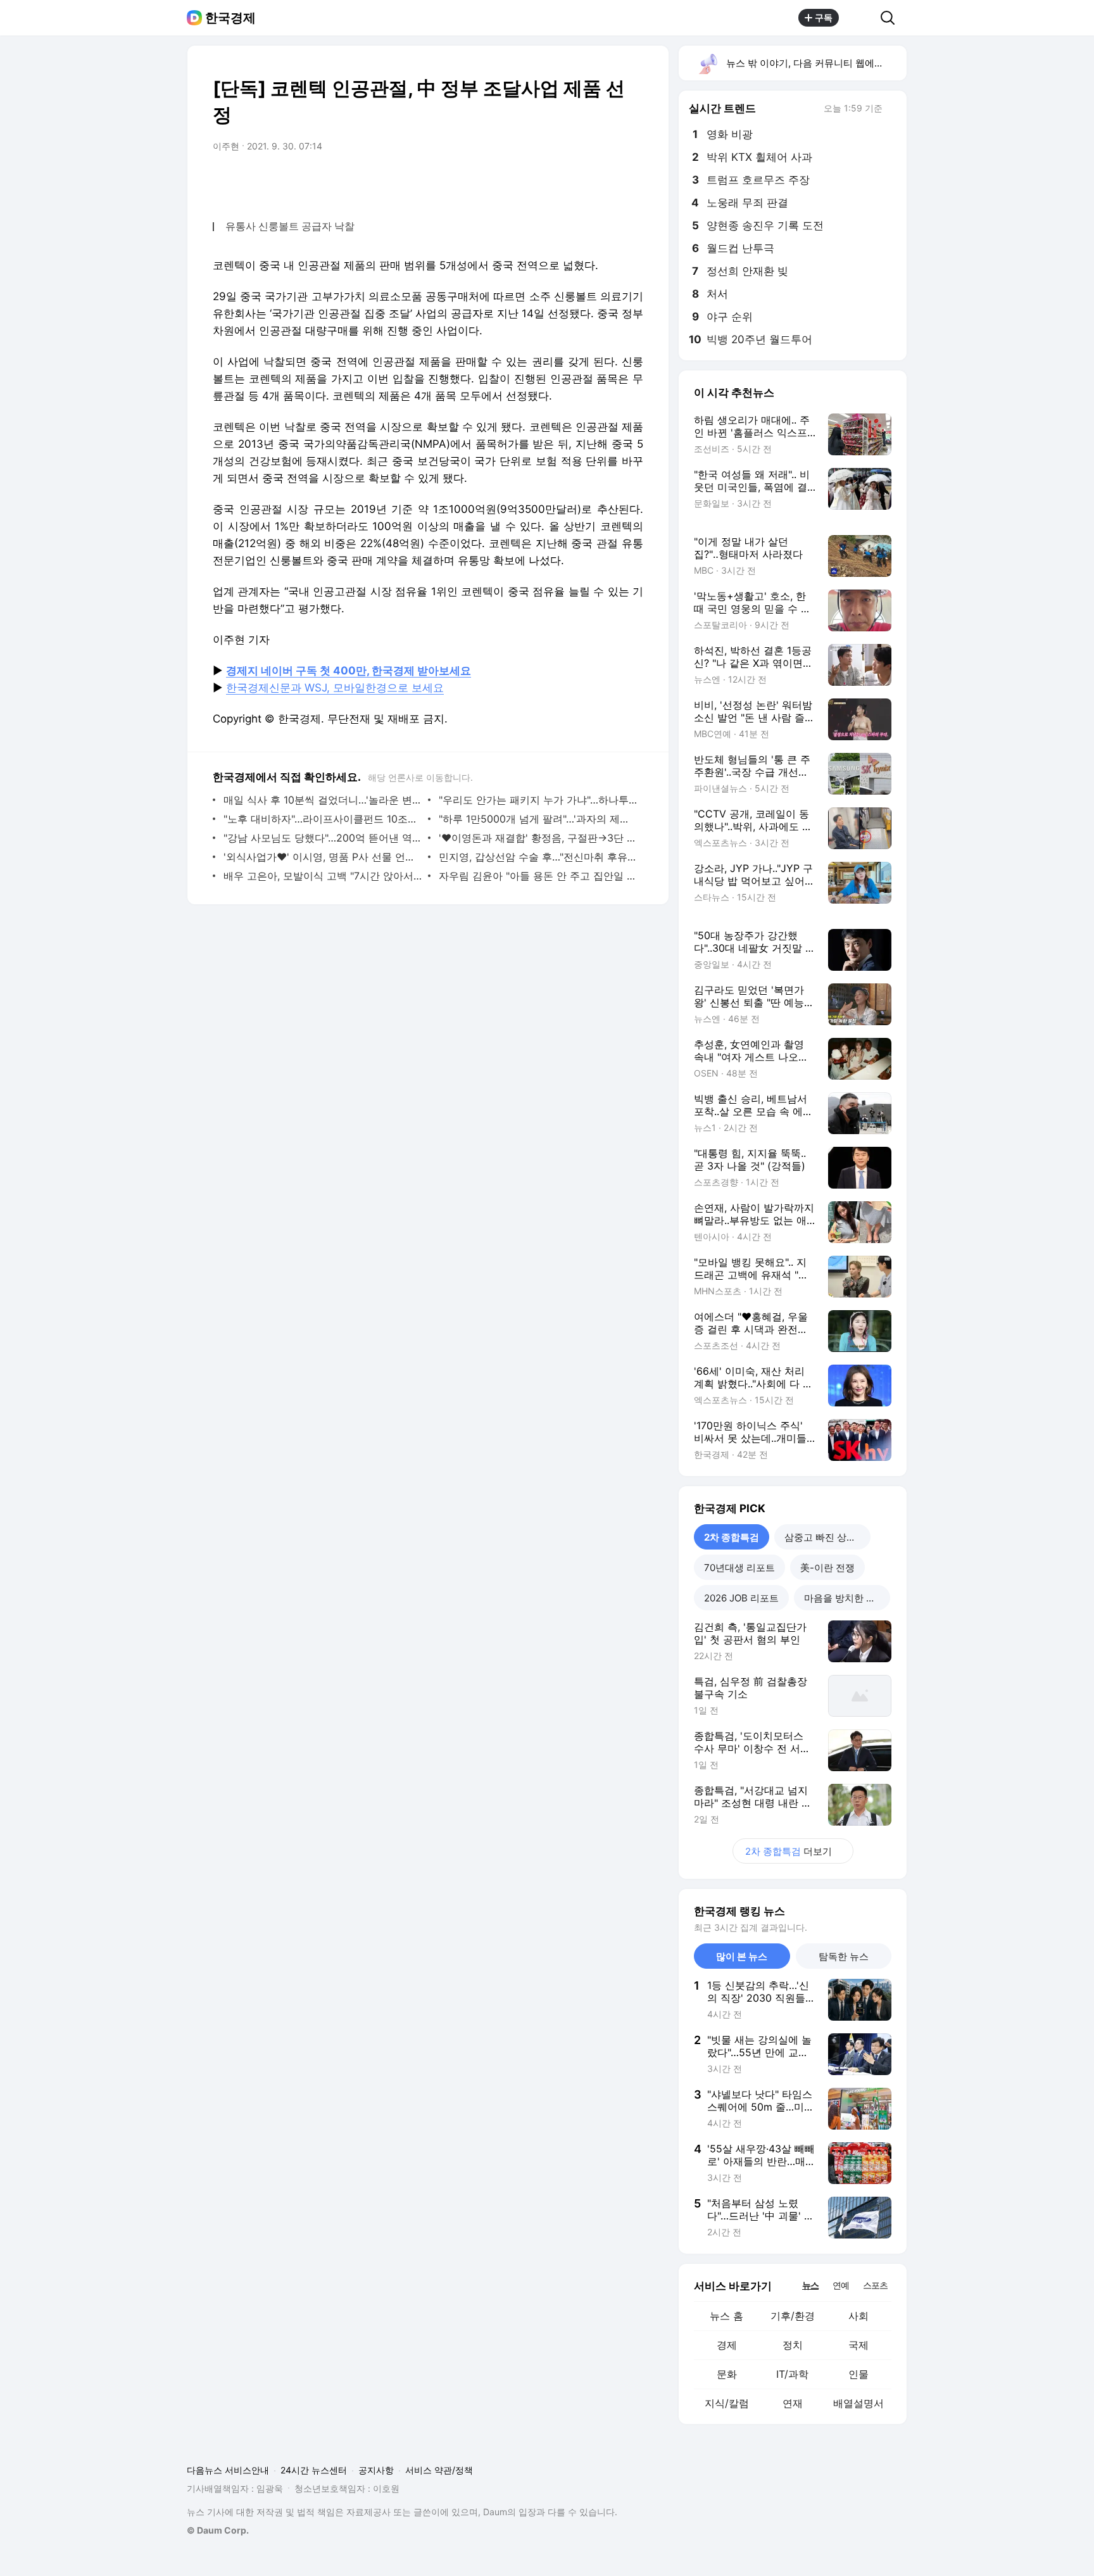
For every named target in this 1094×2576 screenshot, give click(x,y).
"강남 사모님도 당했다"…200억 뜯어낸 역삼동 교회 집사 (323, 838)
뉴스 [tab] (810, 2285)
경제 (727, 2345)
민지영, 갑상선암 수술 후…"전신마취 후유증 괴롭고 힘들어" (538, 857)
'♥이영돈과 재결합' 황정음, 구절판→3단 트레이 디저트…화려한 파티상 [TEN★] (538, 838)
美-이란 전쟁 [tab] (827, 1568)
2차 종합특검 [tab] (732, 1537)
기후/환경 (793, 2316)
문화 (727, 2374)
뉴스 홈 (726, 2316)
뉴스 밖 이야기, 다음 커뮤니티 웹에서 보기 (816, 63)
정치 (793, 2345)
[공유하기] (860, 18)
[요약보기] (529, 182)
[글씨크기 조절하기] (605, 182)
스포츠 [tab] (875, 2285)
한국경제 (230, 18)
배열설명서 (858, 2403)
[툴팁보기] (891, 110)
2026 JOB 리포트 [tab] (741, 1598)
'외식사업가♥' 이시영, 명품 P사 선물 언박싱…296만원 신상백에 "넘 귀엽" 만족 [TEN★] (323, 857)
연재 (793, 2403)
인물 (858, 2374)
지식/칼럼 (727, 2403)
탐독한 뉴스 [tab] (844, 1956)
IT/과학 (792, 2374)
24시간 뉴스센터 (314, 2470)
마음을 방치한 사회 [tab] (845, 1598)
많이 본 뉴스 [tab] (742, 1956)
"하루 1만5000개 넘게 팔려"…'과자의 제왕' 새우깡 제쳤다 (538, 819)
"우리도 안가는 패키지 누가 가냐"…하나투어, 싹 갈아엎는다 (538, 800)
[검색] (892, 18)
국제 (858, 2345)
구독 (824, 17)
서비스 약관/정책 (439, 2470)
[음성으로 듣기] (555, 182)
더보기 (789, 1851)
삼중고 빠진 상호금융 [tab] (827, 1537)
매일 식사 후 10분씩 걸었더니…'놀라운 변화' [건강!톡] (323, 800)
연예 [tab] (841, 2285)
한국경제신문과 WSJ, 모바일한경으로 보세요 (335, 688)
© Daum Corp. (218, 2530)
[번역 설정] (580, 182)
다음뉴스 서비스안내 (228, 2470)
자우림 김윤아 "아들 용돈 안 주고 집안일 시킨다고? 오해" (538, 876)
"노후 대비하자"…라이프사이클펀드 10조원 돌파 (323, 819)
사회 (858, 2316)
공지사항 (376, 2470)
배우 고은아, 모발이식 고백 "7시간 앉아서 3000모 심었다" (323, 876)
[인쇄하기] (631, 182)
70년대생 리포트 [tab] (739, 1568)
